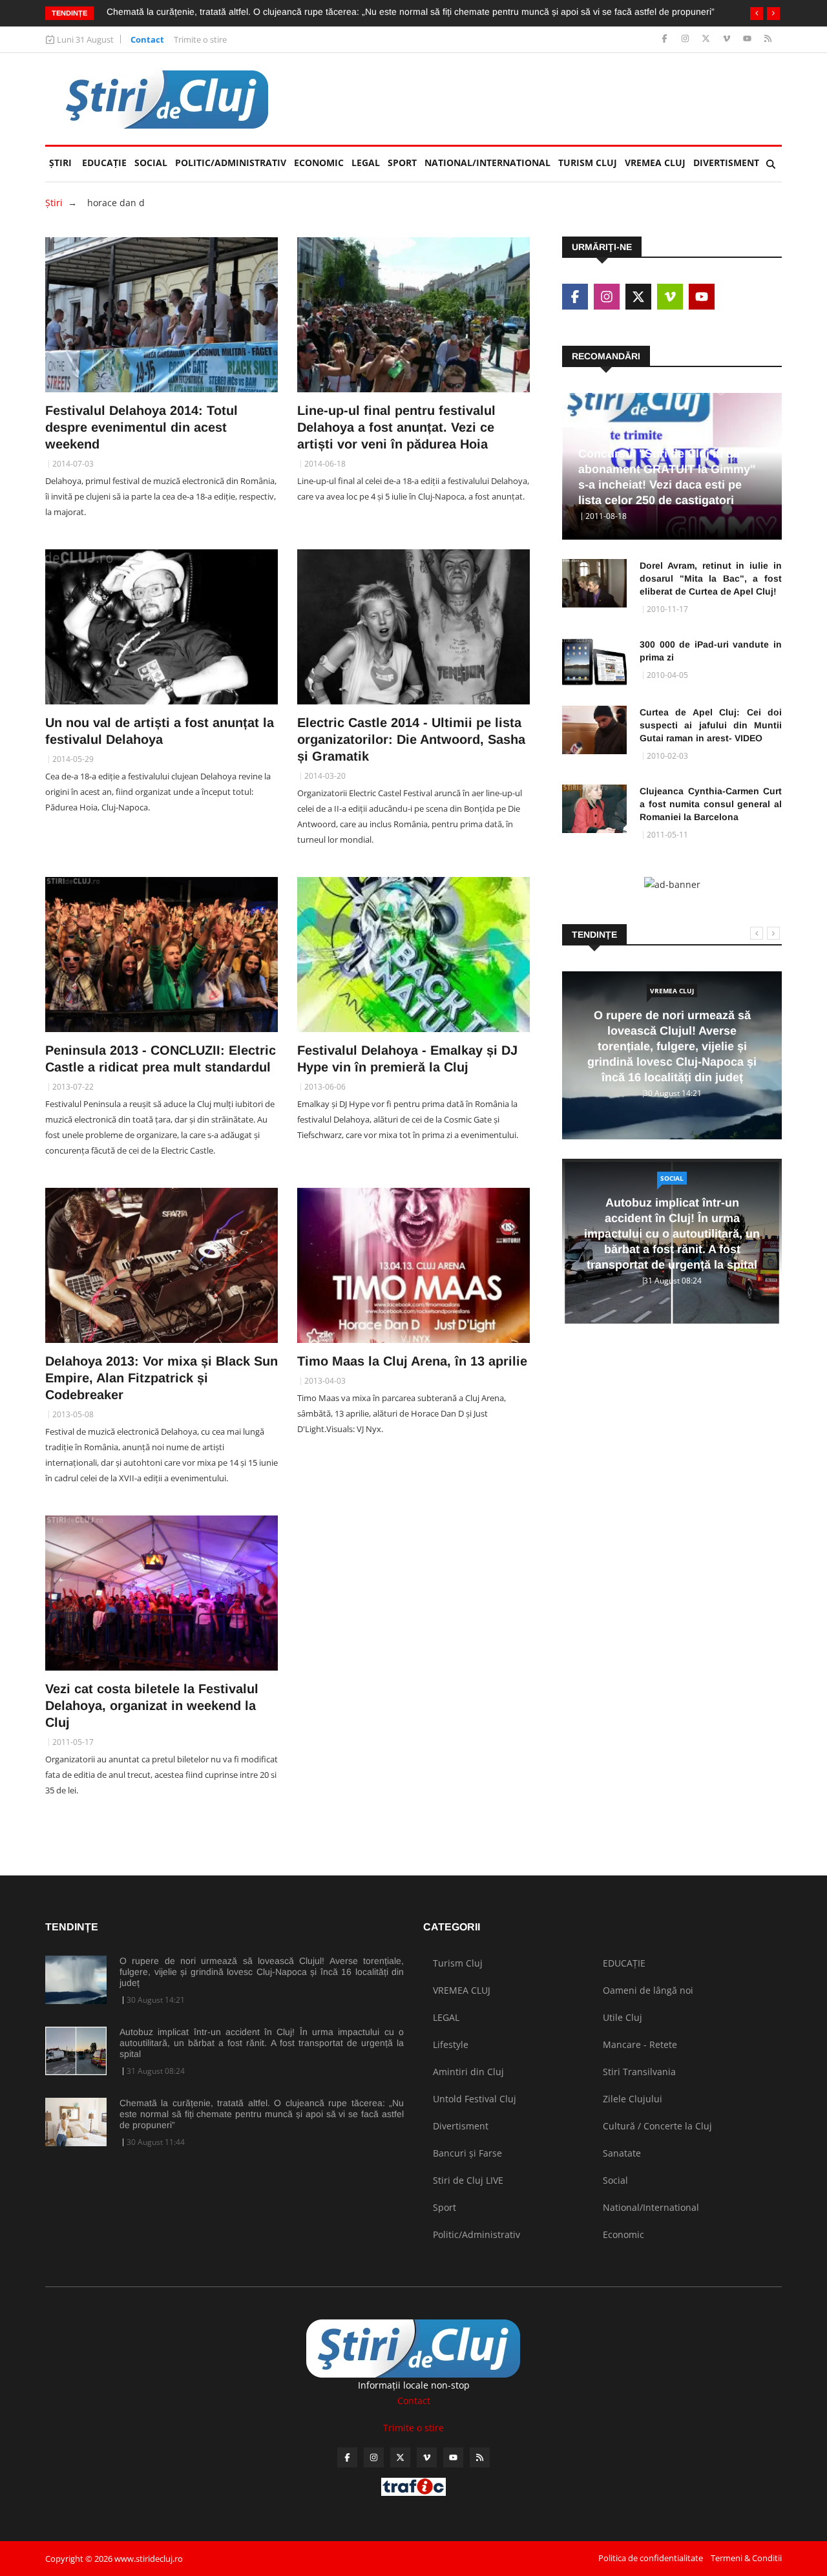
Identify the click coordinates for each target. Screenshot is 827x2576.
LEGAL (366, 163)
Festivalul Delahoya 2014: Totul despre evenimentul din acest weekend (141, 427)
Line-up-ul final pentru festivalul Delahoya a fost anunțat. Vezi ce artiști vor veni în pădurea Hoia (396, 427)
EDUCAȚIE (106, 163)
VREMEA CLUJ (655, 163)
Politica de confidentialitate (651, 2558)
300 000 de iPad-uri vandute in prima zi (711, 651)
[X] (707, 39)
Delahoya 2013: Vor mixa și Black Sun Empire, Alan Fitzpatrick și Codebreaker (162, 1378)
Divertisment (726, 163)
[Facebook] (666, 39)
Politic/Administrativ (231, 163)
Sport (402, 163)
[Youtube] (748, 39)
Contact (147, 39)
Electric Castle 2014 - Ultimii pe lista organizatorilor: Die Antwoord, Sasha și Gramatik (411, 739)
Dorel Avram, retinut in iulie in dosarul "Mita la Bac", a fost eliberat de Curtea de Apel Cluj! (711, 578)
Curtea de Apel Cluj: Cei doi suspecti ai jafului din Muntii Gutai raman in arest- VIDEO (711, 725)
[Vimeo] (728, 39)
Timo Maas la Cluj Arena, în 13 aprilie (412, 1361)
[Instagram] (686, 39)
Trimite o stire (200, 39)
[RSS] (768, 39)
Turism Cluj (588, 163)
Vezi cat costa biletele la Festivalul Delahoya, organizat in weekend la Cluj (152, 1705)
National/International (487, 163)
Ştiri (60, 163)
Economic (319, 163)
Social (151, 163)
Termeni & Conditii (746, 2558)
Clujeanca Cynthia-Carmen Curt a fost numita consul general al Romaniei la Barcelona (711, 804)
